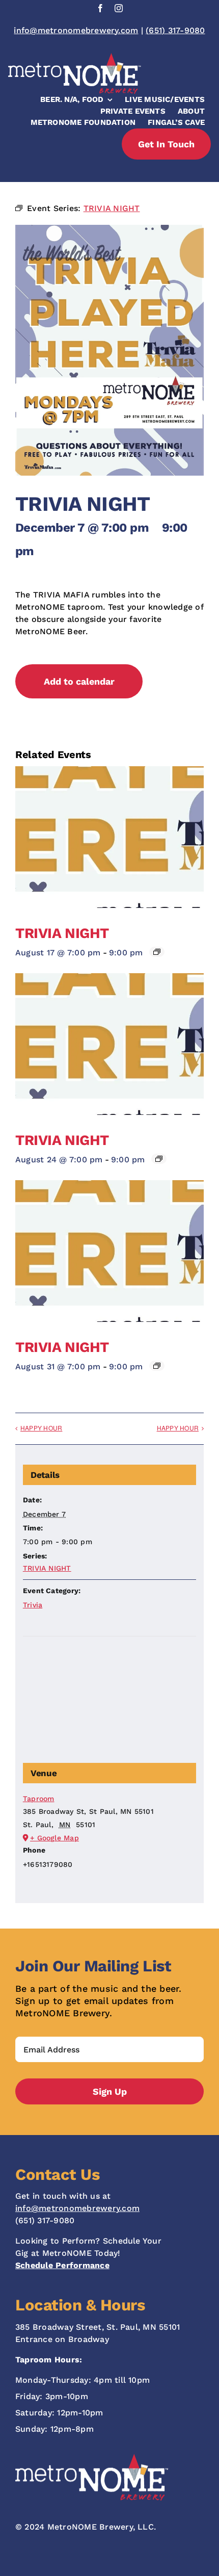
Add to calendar (79, 681)
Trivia (33, 1605)
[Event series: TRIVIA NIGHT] (157, 952)
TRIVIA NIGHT (62, 933)
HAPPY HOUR (41, 1428)
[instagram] (119, 8)
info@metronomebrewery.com (76, 30)
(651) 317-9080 (175, 30)
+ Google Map (54, 1838)
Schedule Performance (62, 2265)
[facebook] (100, 8)
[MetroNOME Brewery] (75, 57)
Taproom (39, 1799)
